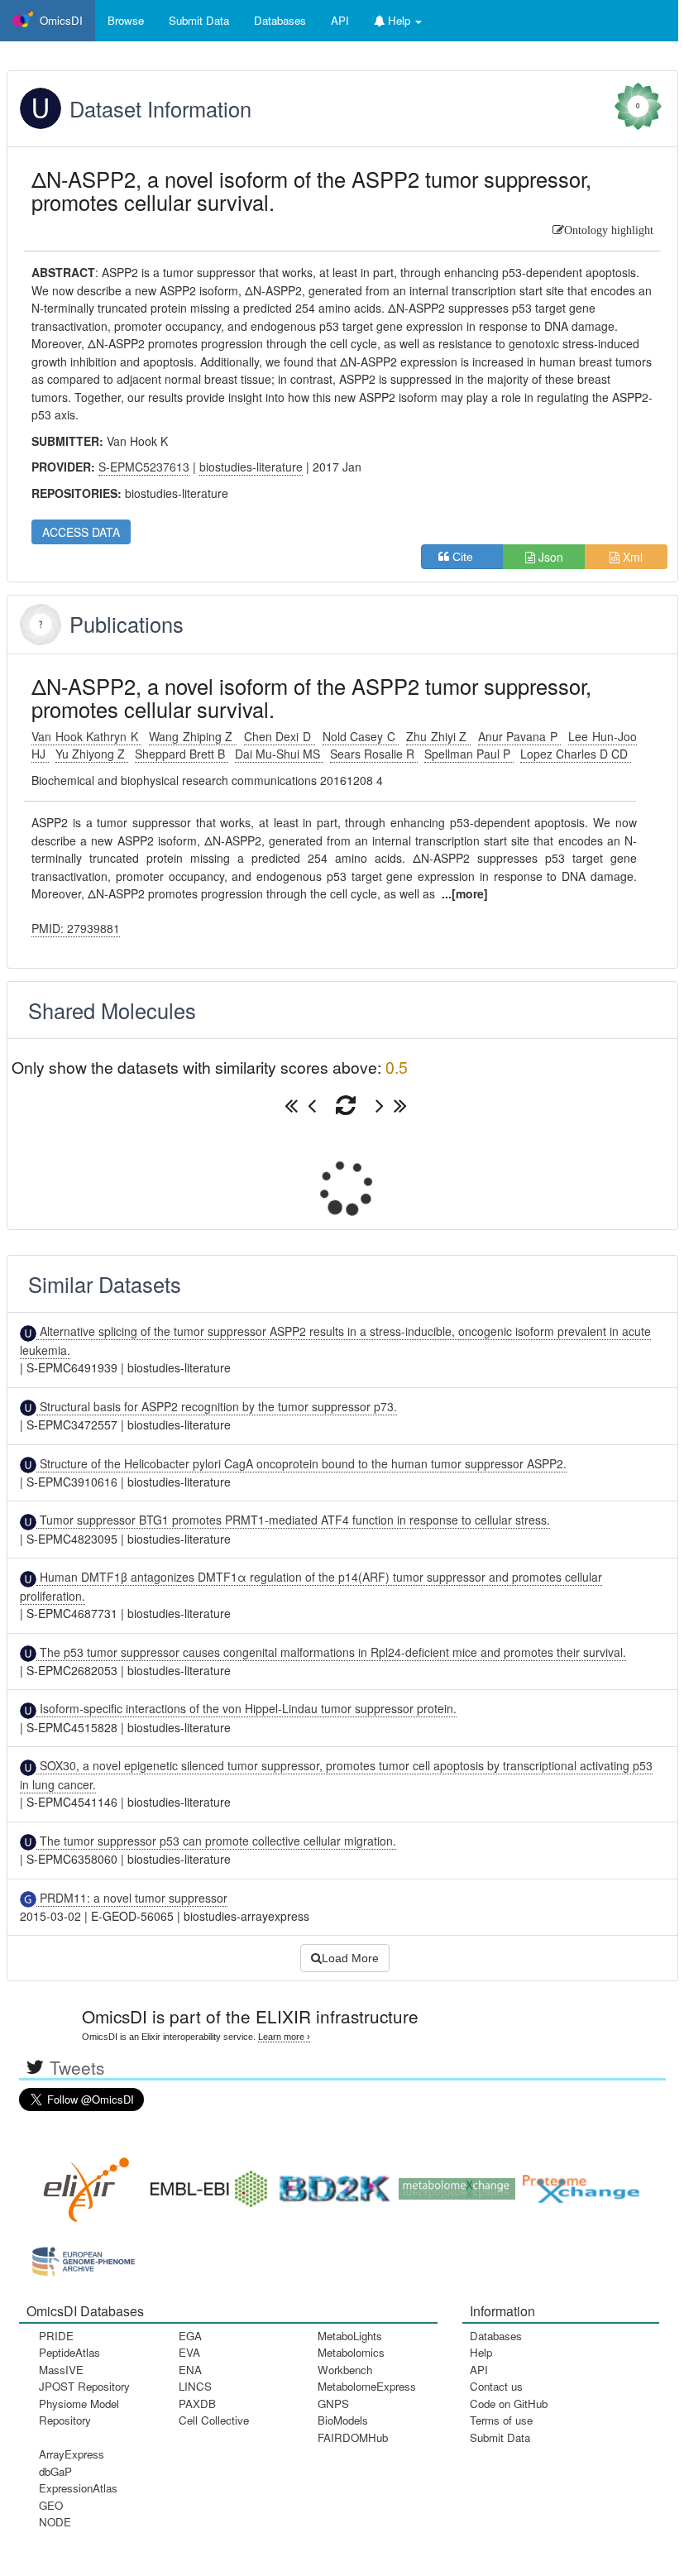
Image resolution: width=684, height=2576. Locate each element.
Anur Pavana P (520, 736)
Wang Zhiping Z (193, 736)
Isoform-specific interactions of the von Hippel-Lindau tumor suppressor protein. (246, 1708)
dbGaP (55, 2471)
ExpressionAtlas (78, 2488)
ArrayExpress (72, 2454)
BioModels (343, 2420)
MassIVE (61, 2370)
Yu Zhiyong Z (92, 754)
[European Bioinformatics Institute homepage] (205, 2183)
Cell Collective (214, 2420)
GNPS (333, 2404)
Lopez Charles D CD (576, 754)
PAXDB (197, 2404)
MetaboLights (350, 2336)
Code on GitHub (509, 2404)
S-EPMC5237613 (144, 467)
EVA (189, 2352)
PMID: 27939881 (76, 928)
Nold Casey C (361, 736)
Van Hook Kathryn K (86, 736)
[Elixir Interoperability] (81, 2183)
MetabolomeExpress (367, 2386)
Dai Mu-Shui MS (279, 754)
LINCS (195, 2386)
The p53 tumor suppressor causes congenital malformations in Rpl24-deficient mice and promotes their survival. (331, 1652)
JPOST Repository (84, 2386)
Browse (126, 20)
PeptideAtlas (69, 2352)
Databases (280, 20)
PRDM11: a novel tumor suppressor (132, 1898)
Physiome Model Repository (79, 2412)
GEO (51, 2505)
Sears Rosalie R (374, 754)
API (479, 2370)
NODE (55, 2522)
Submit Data (500, 2437)
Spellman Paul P (469, 754)
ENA (190, 2370)
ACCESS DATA (81, 532)
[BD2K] (329, 2183)
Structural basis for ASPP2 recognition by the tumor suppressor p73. (217, 1406)
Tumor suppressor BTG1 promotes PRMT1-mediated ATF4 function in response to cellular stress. (293, 1520)
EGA (190, 2336)
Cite (468, 557)
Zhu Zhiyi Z (438, 736)
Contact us (496, 2386)
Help (481, 2352)
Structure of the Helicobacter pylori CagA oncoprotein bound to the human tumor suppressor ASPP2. (301, 1463)
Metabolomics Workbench (351, 2361)
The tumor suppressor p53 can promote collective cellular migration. (216, 1841)
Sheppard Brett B (182, 754)
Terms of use (501, 2420)
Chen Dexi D (280, 736)
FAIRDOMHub (353, 2437)
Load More (350, 1958)
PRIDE (56, 2336)
